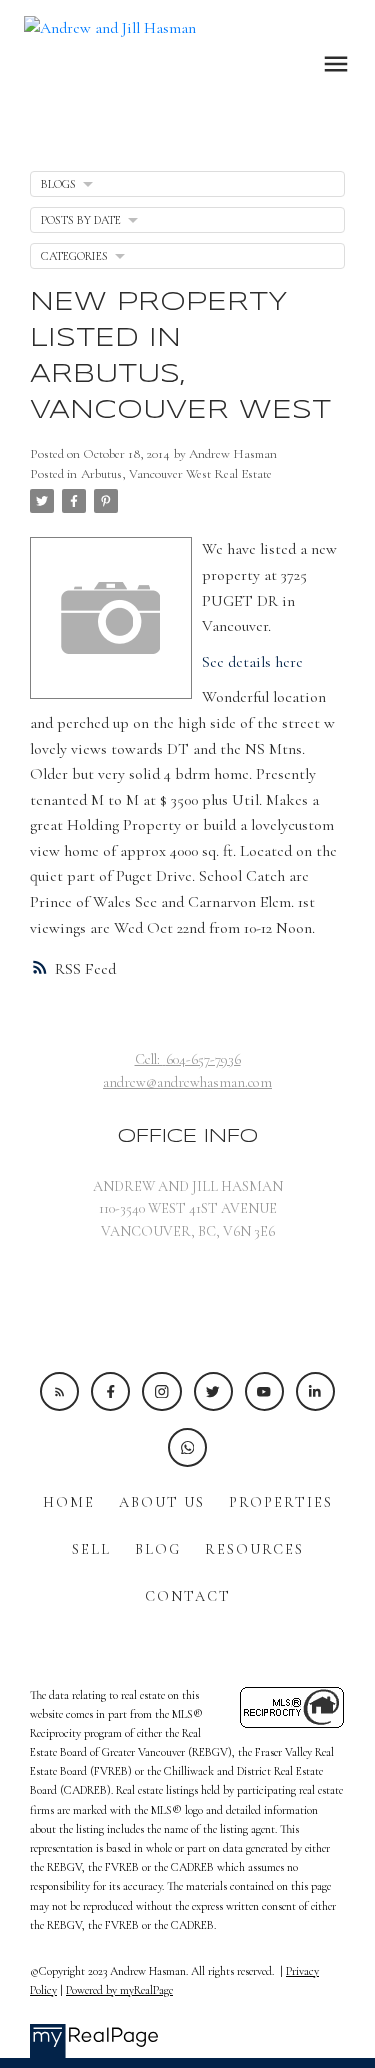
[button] (59, 1391)
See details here (252, 662)
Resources (254, 1549)
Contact (188, 1596)
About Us (162, 1502)
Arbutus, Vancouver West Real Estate (176, 474)
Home (69, 1502)
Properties (281, 1502)
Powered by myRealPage (119, 1990)
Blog (158, 1549)
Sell (91, 1549)
